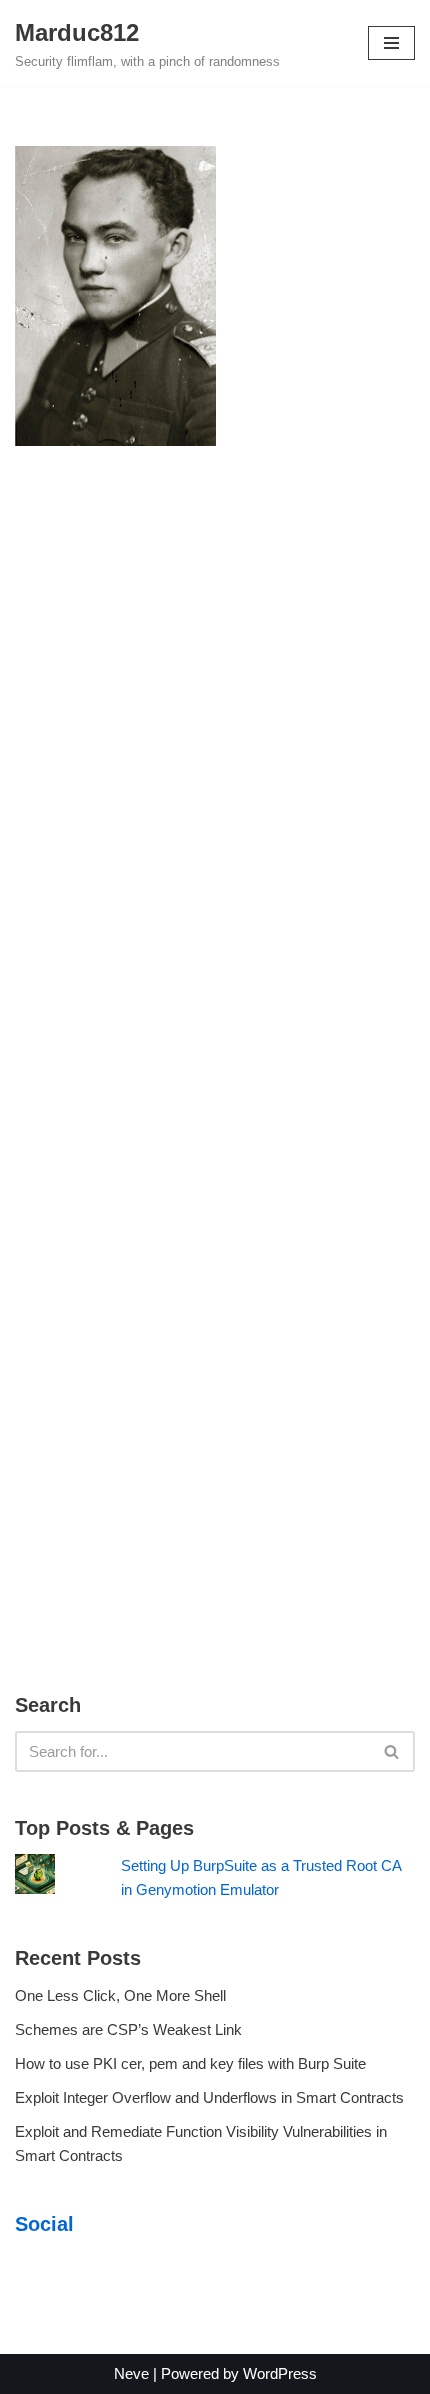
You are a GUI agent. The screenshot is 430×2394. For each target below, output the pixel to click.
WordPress (280, 2373)
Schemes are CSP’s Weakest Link (128, 2029)
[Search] (392, 1751)
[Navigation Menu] (391, 43)
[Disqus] (215, 763)
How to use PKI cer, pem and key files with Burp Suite (190, 2063)
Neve (131, 2373)
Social (44, 2224)
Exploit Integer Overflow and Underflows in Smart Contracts (209, 2097)
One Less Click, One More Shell (120, 1995)
